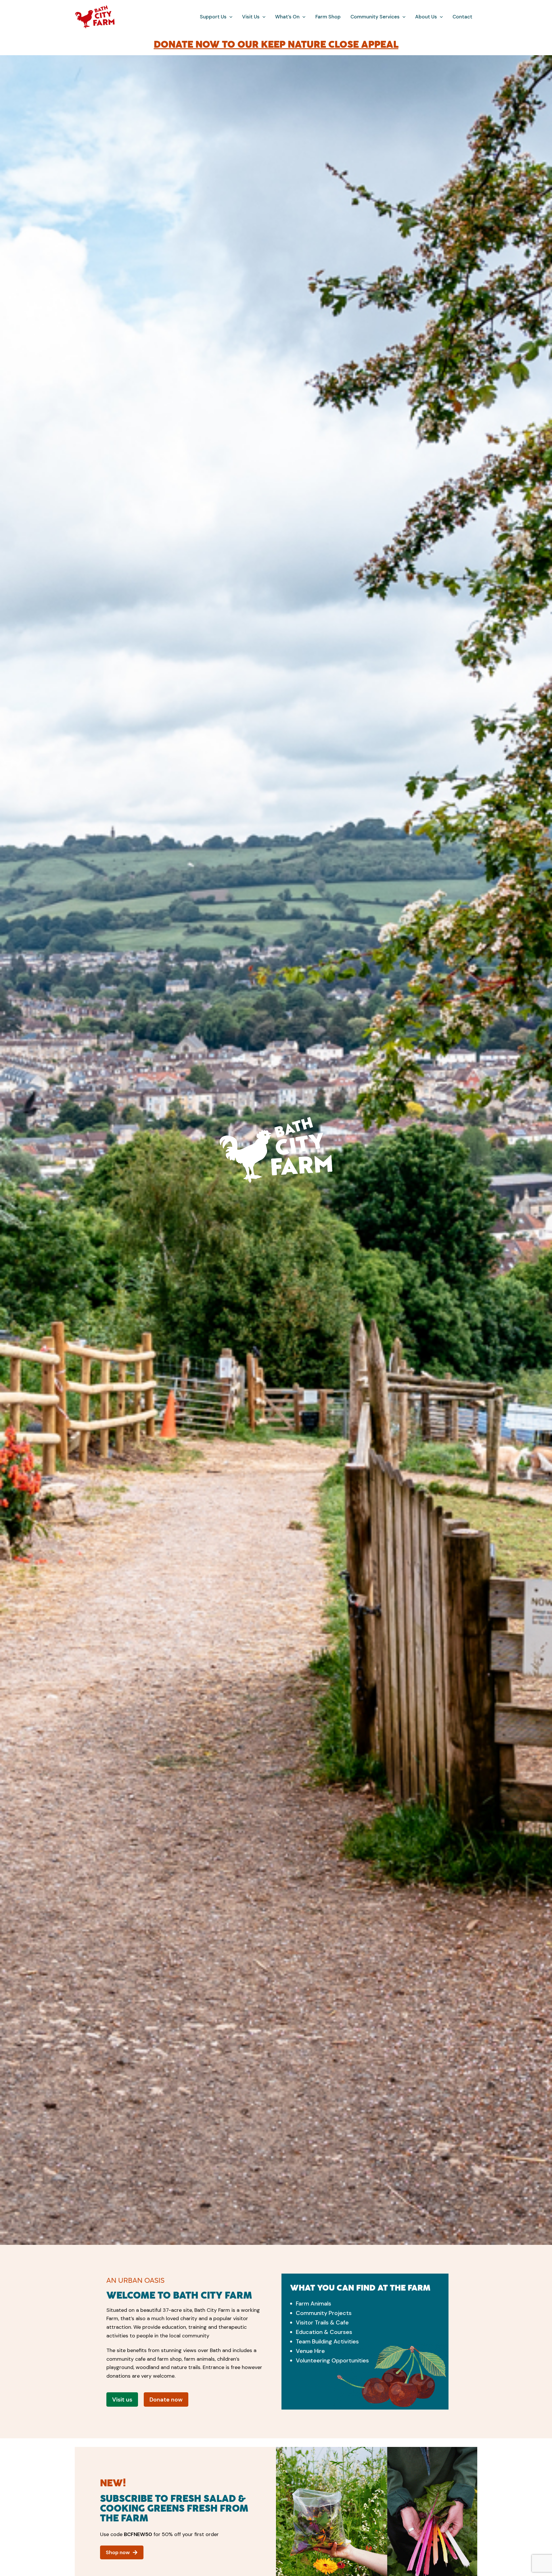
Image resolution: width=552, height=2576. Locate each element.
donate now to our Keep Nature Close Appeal (276, 44)
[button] (229, 17)
